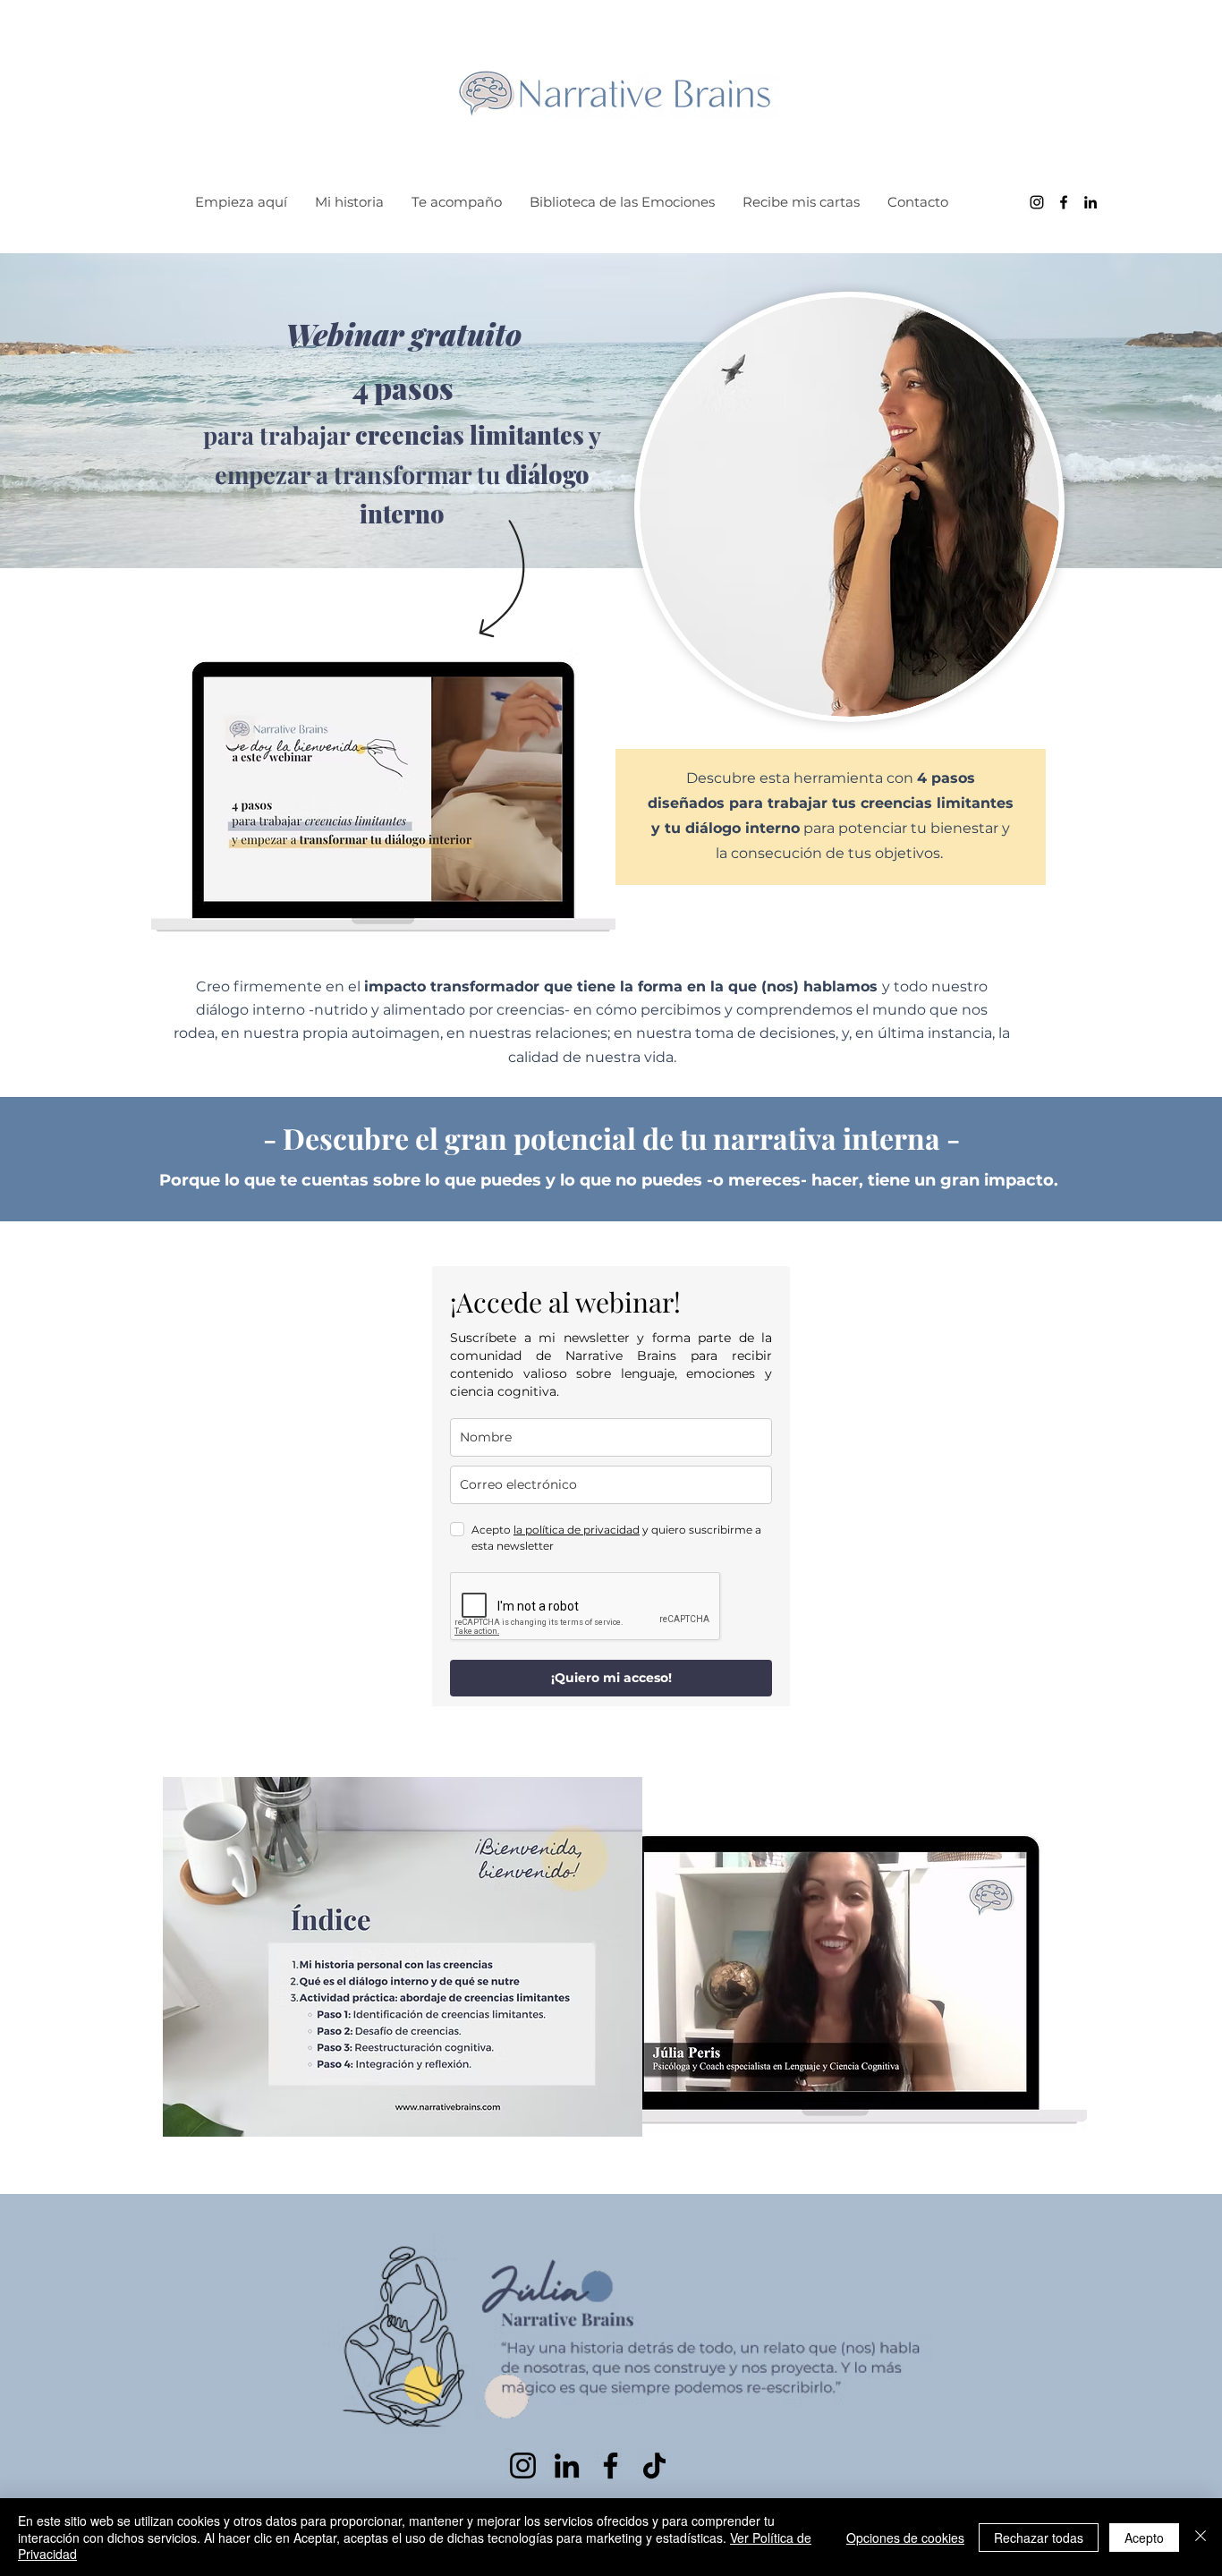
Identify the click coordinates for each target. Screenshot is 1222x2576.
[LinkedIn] (1090, 202)
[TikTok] (654, 2465)
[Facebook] (1064, 202)
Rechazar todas (1039, 2538)
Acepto (1144, 2538)
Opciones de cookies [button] (905, 2538)
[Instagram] (1037, 202)
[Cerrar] (1201, 2537)
